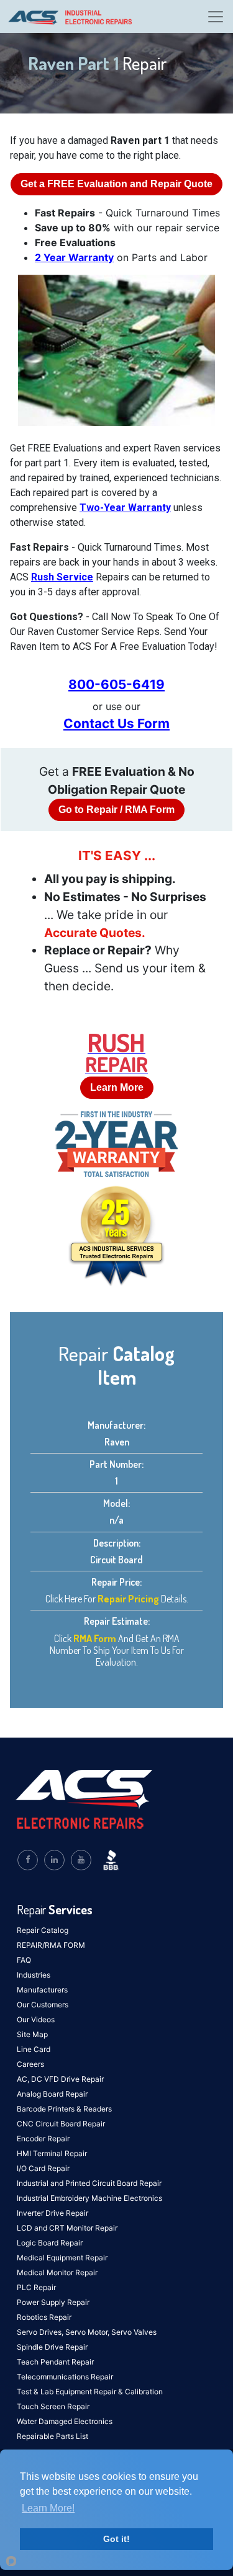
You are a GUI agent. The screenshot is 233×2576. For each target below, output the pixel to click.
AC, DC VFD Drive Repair (60, 2079)
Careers (30, 2064)
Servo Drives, (41, 2332)
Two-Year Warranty (125, 508)
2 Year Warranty (74, 257)
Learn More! (48, 2508)
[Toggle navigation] (216, 17)
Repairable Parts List (53, 2436)
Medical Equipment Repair (62, 2258)
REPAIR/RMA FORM (51, 1945)
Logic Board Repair (50, 2243)
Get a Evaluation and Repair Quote (116, 184)
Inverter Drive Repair (53, 2213)
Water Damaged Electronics (65, 2421)
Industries (34, 1975)
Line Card (34, 2049)
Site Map (32, 2034)
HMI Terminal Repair (52, 2153)
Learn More (117, 1087)
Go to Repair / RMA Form (116, 810)
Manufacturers (42, 1990)
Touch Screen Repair (53, 2406)
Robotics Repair (44, 2317)
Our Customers (43, 2005)
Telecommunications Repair (65, 2377)
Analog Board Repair (52, 2094)
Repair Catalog (43, 1930)
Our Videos (36, 2019)
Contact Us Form (116, 723)
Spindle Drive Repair (52, 2347)
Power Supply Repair (53, 2302)
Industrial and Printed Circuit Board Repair (89, 2183)
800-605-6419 (116, 684)
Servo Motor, (88, 2332)
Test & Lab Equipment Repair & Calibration (90, 2392)
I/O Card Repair (43, 2168)
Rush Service (62, 577)
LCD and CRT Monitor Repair (67, 2228)
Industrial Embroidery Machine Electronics (89, 2198)
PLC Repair (36, 2287)
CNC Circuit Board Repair (61, 2124)
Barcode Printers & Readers (64, 2109)
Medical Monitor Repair (57, 2272)
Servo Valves (134, 2332)
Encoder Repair (43, 2139)
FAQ (24, 1960)
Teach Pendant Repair (55, 2362)
